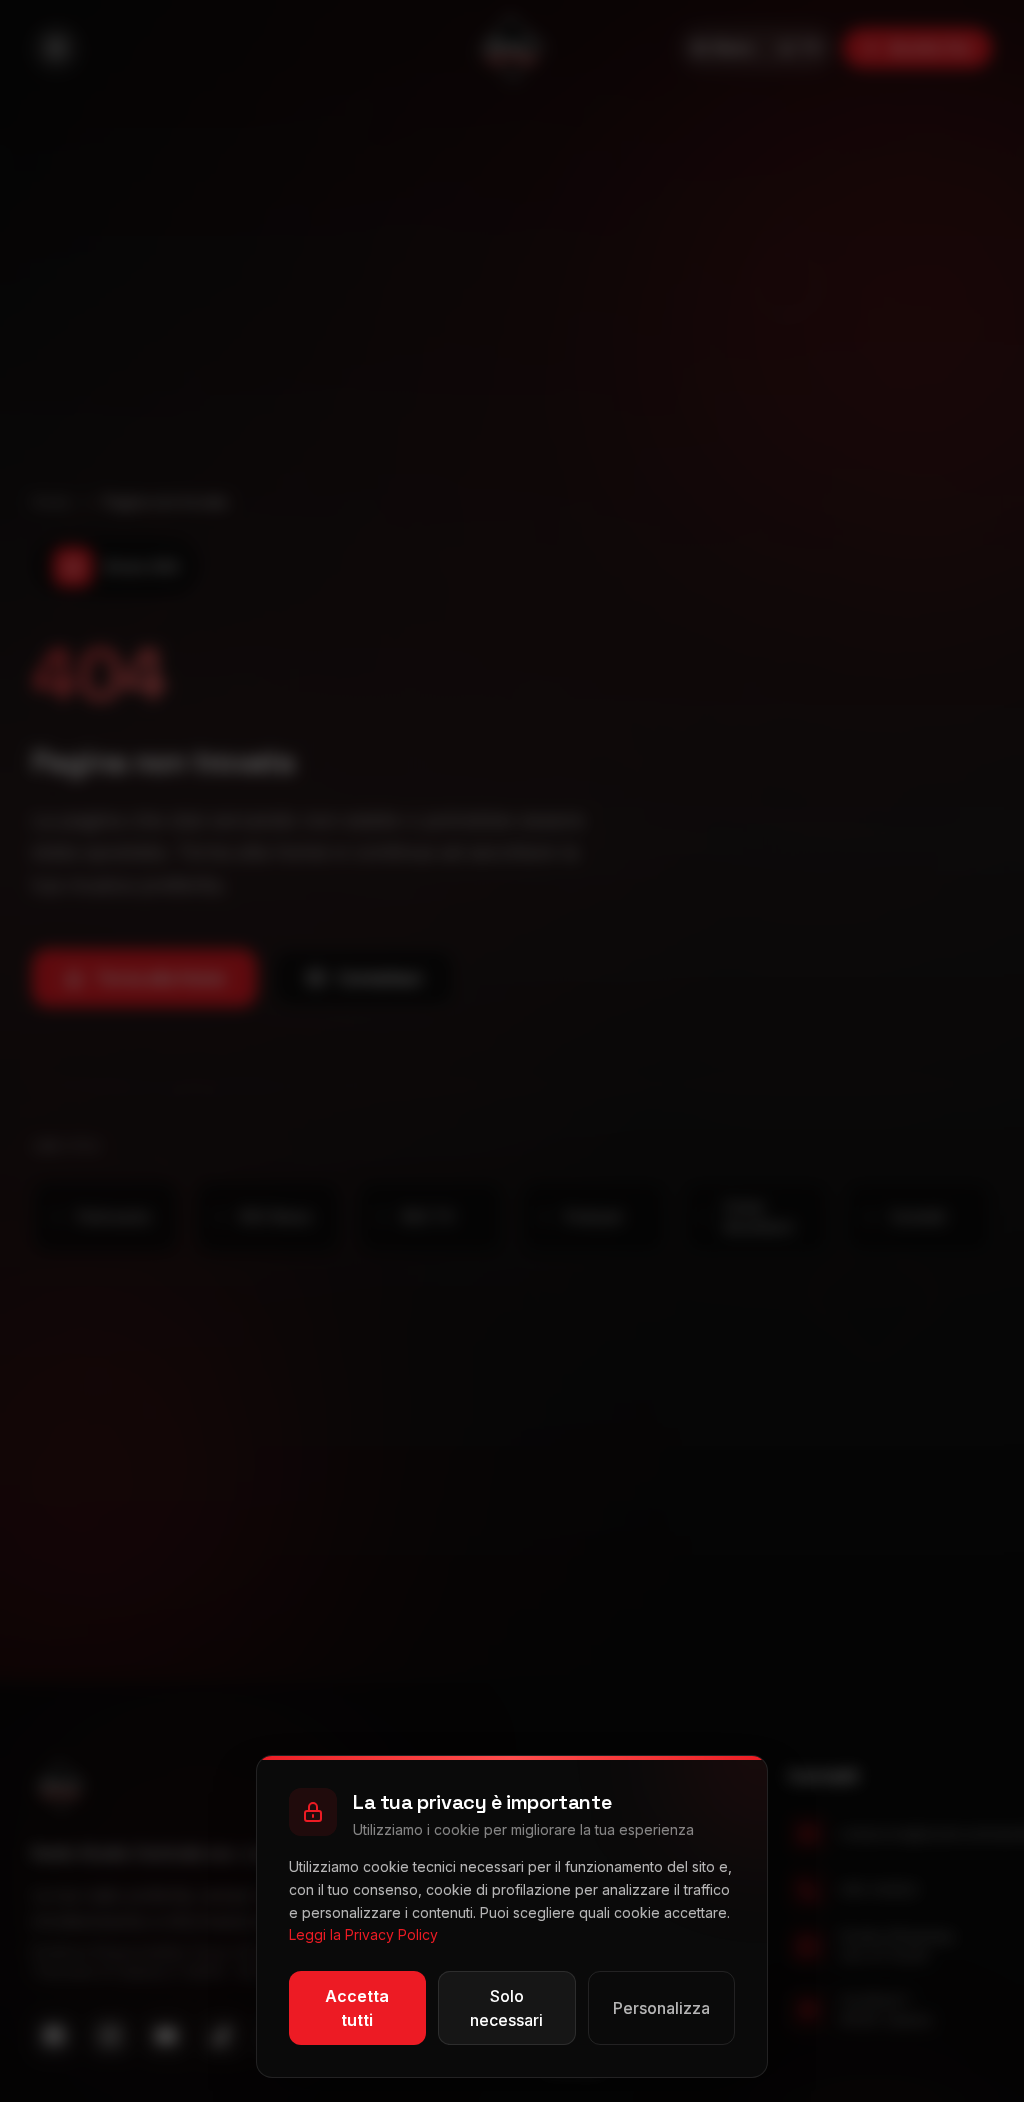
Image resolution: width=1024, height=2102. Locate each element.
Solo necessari (506, 2008)
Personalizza (661, 2008)
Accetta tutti (357, 2008)
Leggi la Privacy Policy (363, 1934)
